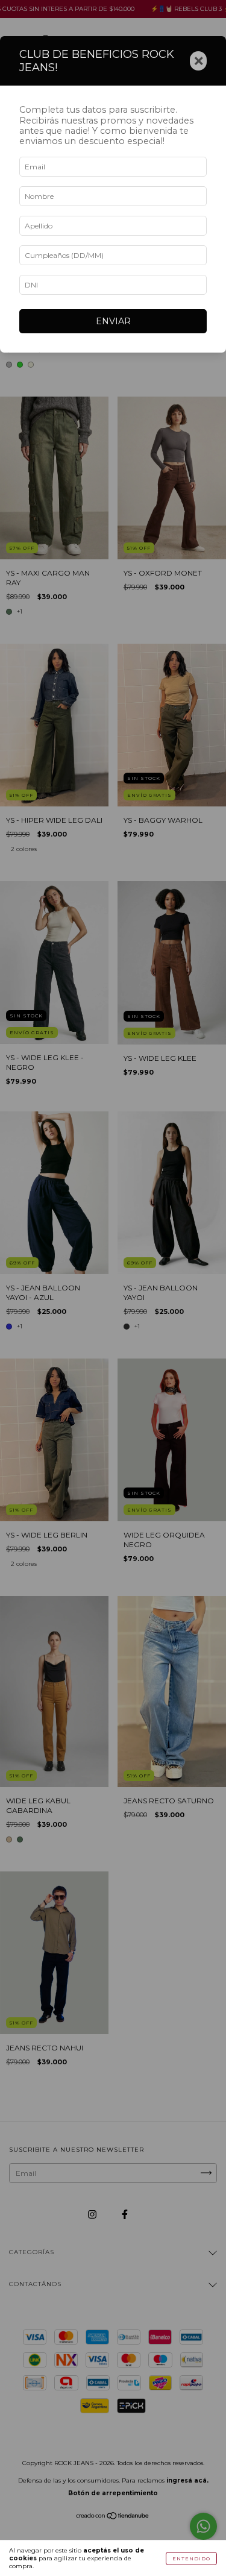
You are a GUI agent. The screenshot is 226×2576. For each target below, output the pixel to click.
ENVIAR (113, 321)
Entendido (191, 2559)
